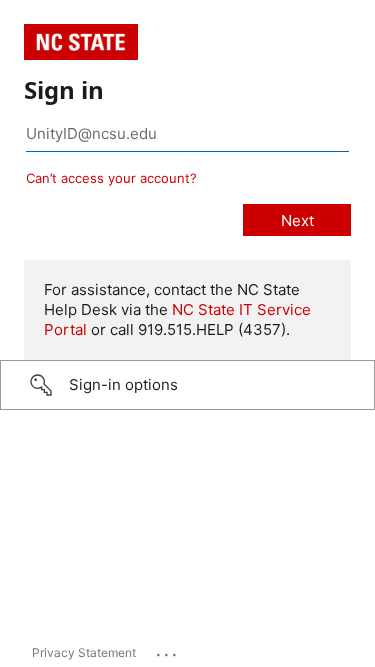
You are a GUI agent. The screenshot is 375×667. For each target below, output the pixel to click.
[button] (187, 385)
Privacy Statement (84, 652)
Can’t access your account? (111, 178)
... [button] (168, 650)
